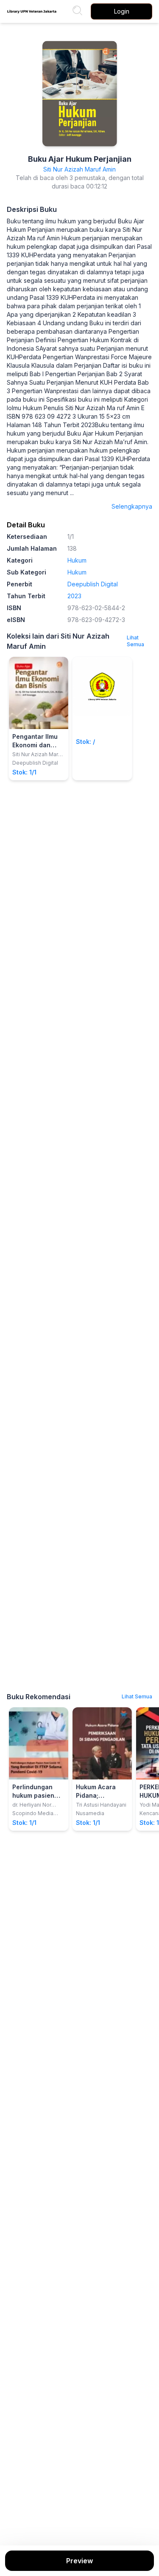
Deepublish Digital (93, 584)
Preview (79, 2561)
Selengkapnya (132, 506)
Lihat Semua (135, 641)
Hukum (77, 560)
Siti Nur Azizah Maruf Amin (79, 169)
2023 (74, 596)
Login (122, 11)
